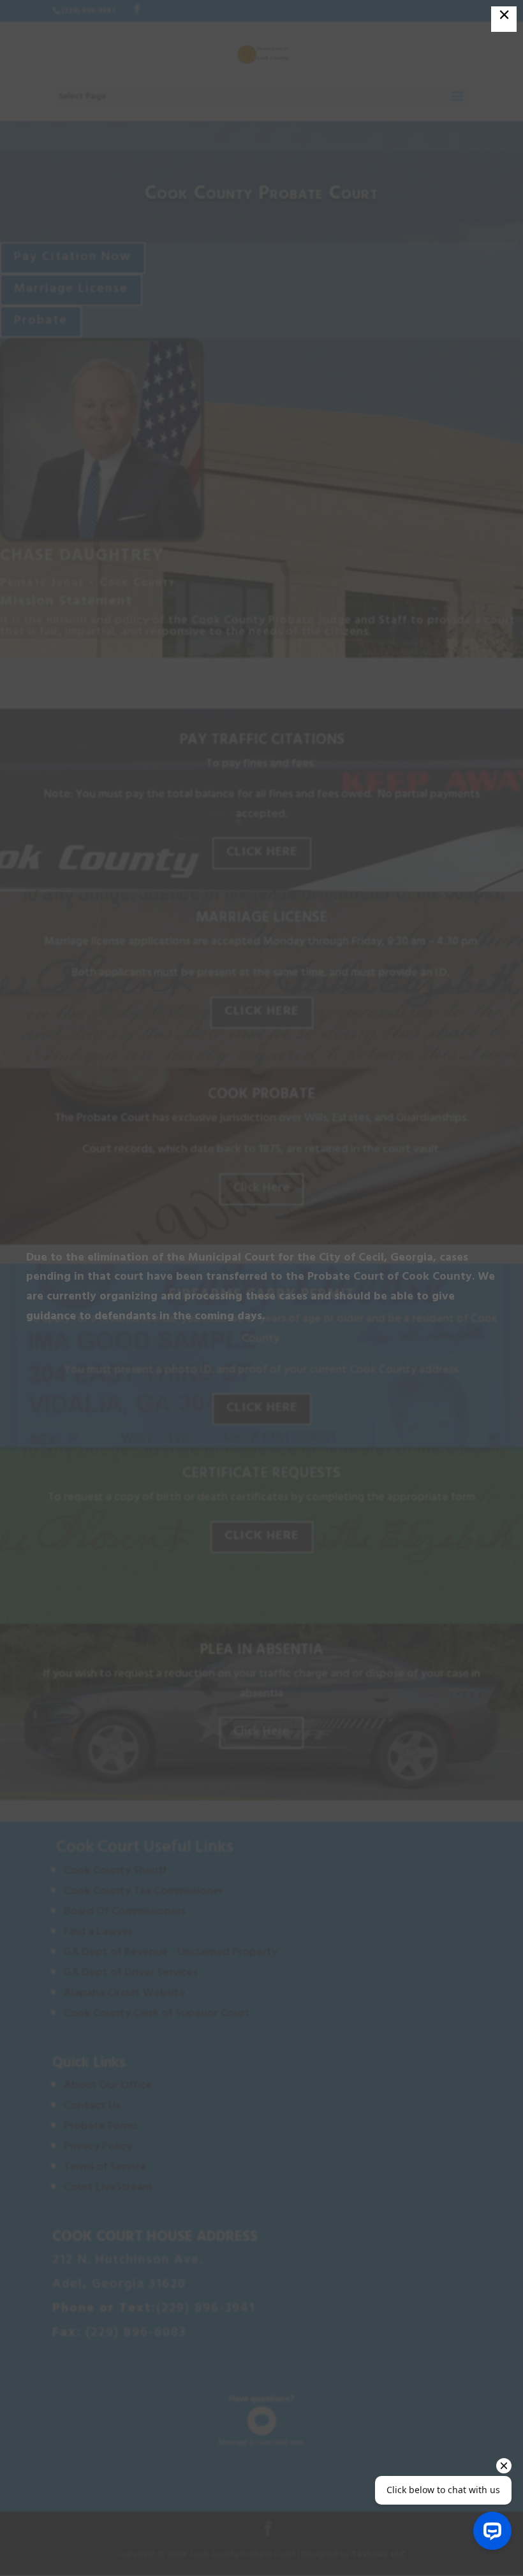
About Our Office (108, 2087)
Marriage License (71, 290)
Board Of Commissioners (126, 1913)
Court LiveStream (108, 2189)
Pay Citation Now (73, 258)
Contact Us (93, 2107)
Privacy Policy (99, 2148)
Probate (41, 322)
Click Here (262, 853)
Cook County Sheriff (115, 1872)
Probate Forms (102, 2127)
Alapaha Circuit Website (125, 1994)
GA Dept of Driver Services (131, 1974)
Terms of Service (107, 2168)
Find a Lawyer (98, 1933)
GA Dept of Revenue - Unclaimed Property (171, 1953)
